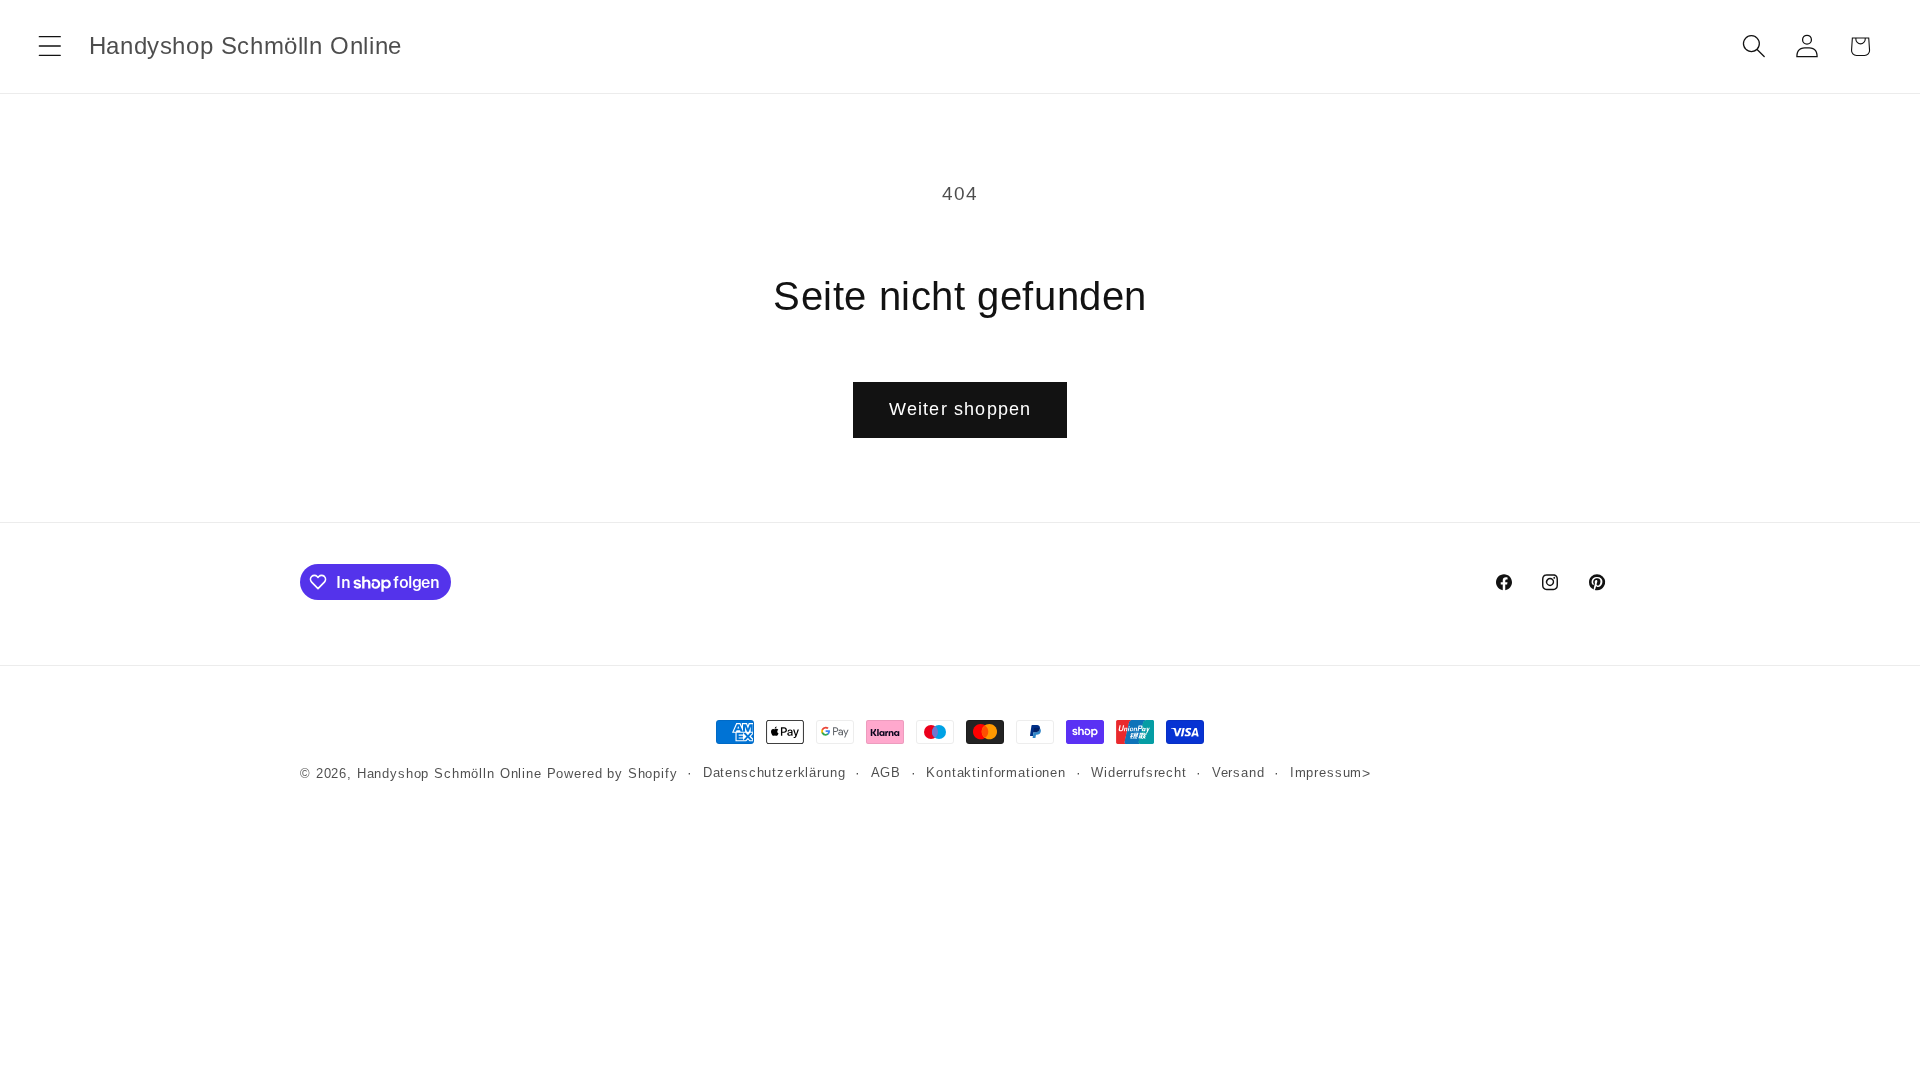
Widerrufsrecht (1139, 772)
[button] (50, 46)
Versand (1238, 772)
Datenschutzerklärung (774, 772)
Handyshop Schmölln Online (449, 773)
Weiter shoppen (960, 409)
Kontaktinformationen (996, 772)
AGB (886, 772)
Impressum (1326, 772)
